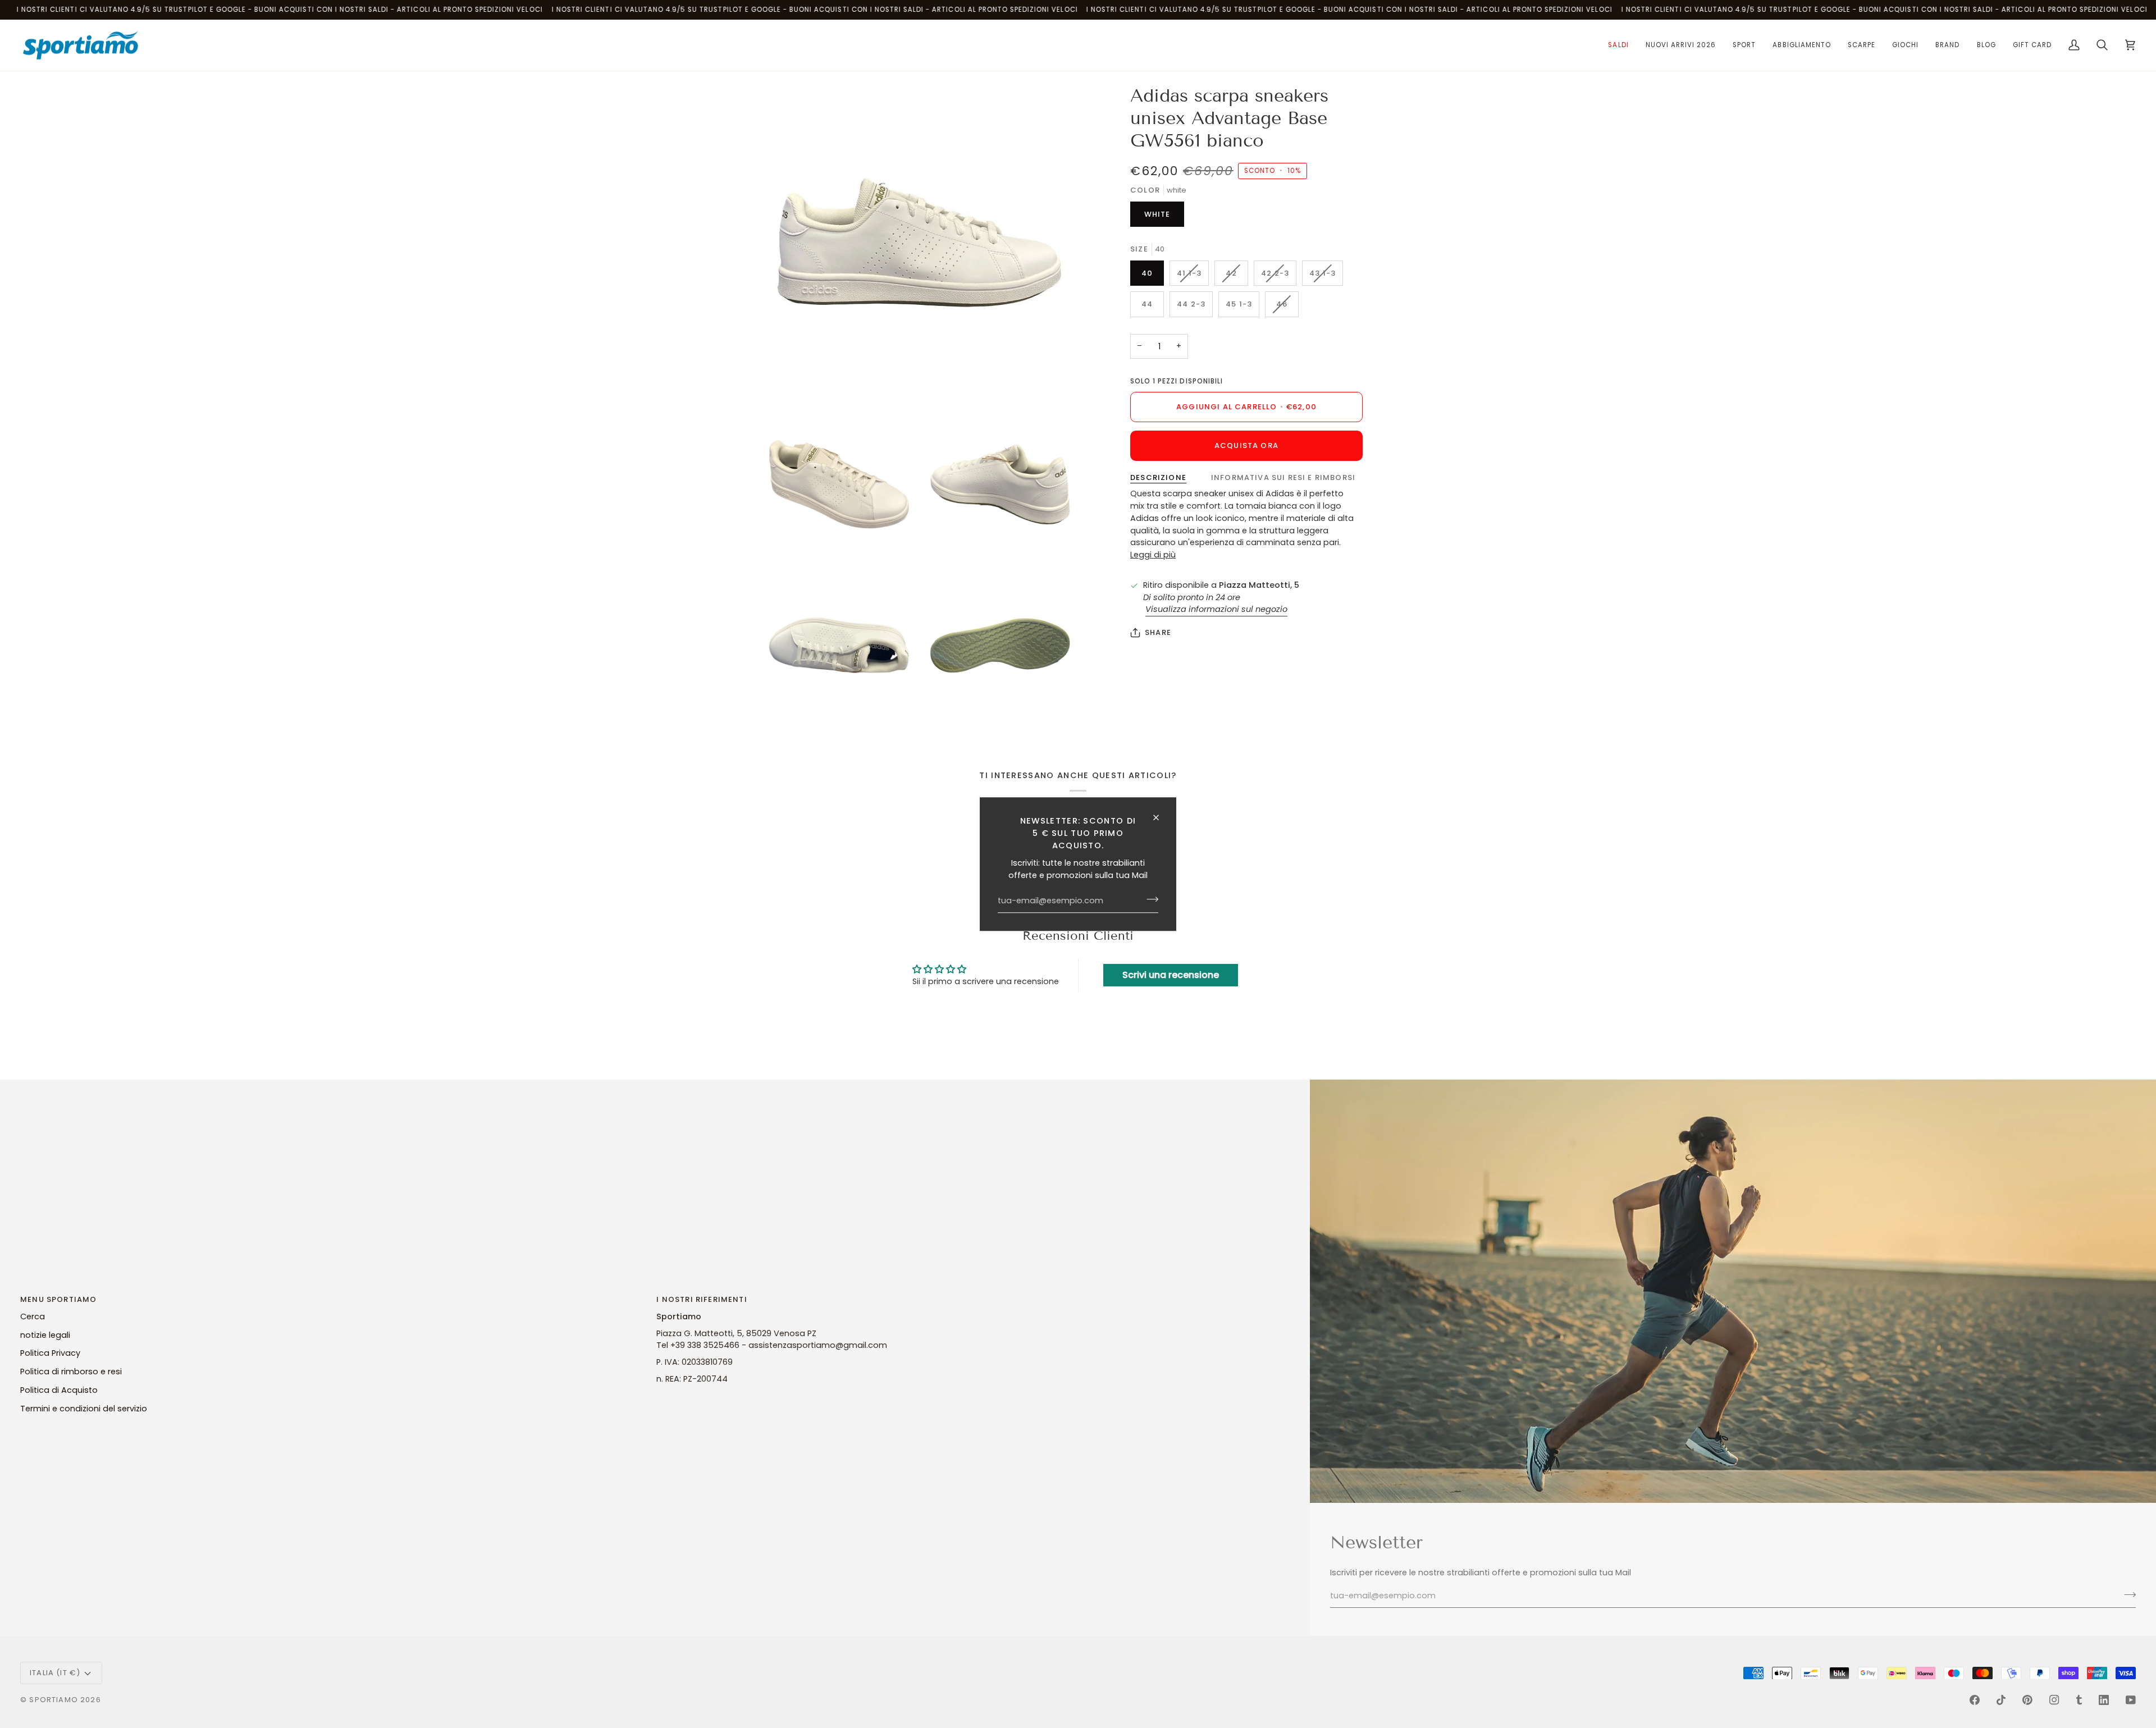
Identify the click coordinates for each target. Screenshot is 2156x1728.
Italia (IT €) (55, 1673)
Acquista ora (1246, 445)
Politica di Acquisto (59, 1390)
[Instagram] (2054, 1700)
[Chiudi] (1161, 817)
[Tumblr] (2079, 1700)
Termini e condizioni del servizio (84, 1409)
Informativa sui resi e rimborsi (1283, 477)
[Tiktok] (2001, 1700)
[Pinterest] (2027, 1700)
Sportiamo (54, 1700)
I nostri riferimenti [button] (702, 1299)
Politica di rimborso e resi (71, 1372)
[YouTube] (2131, 1700)
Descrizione (1158, 477)
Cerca (33, 1316)
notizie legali (45, 1335)
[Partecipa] (1149, 899)
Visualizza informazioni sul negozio (1216, 609)
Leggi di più (1153, 555)
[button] (1618, 45)
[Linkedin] (2104, 1700)
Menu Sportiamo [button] (58, 1299)
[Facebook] (1975, 1700)
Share (1158, 632)
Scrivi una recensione (1171, 975)
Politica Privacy (50, 1353)
